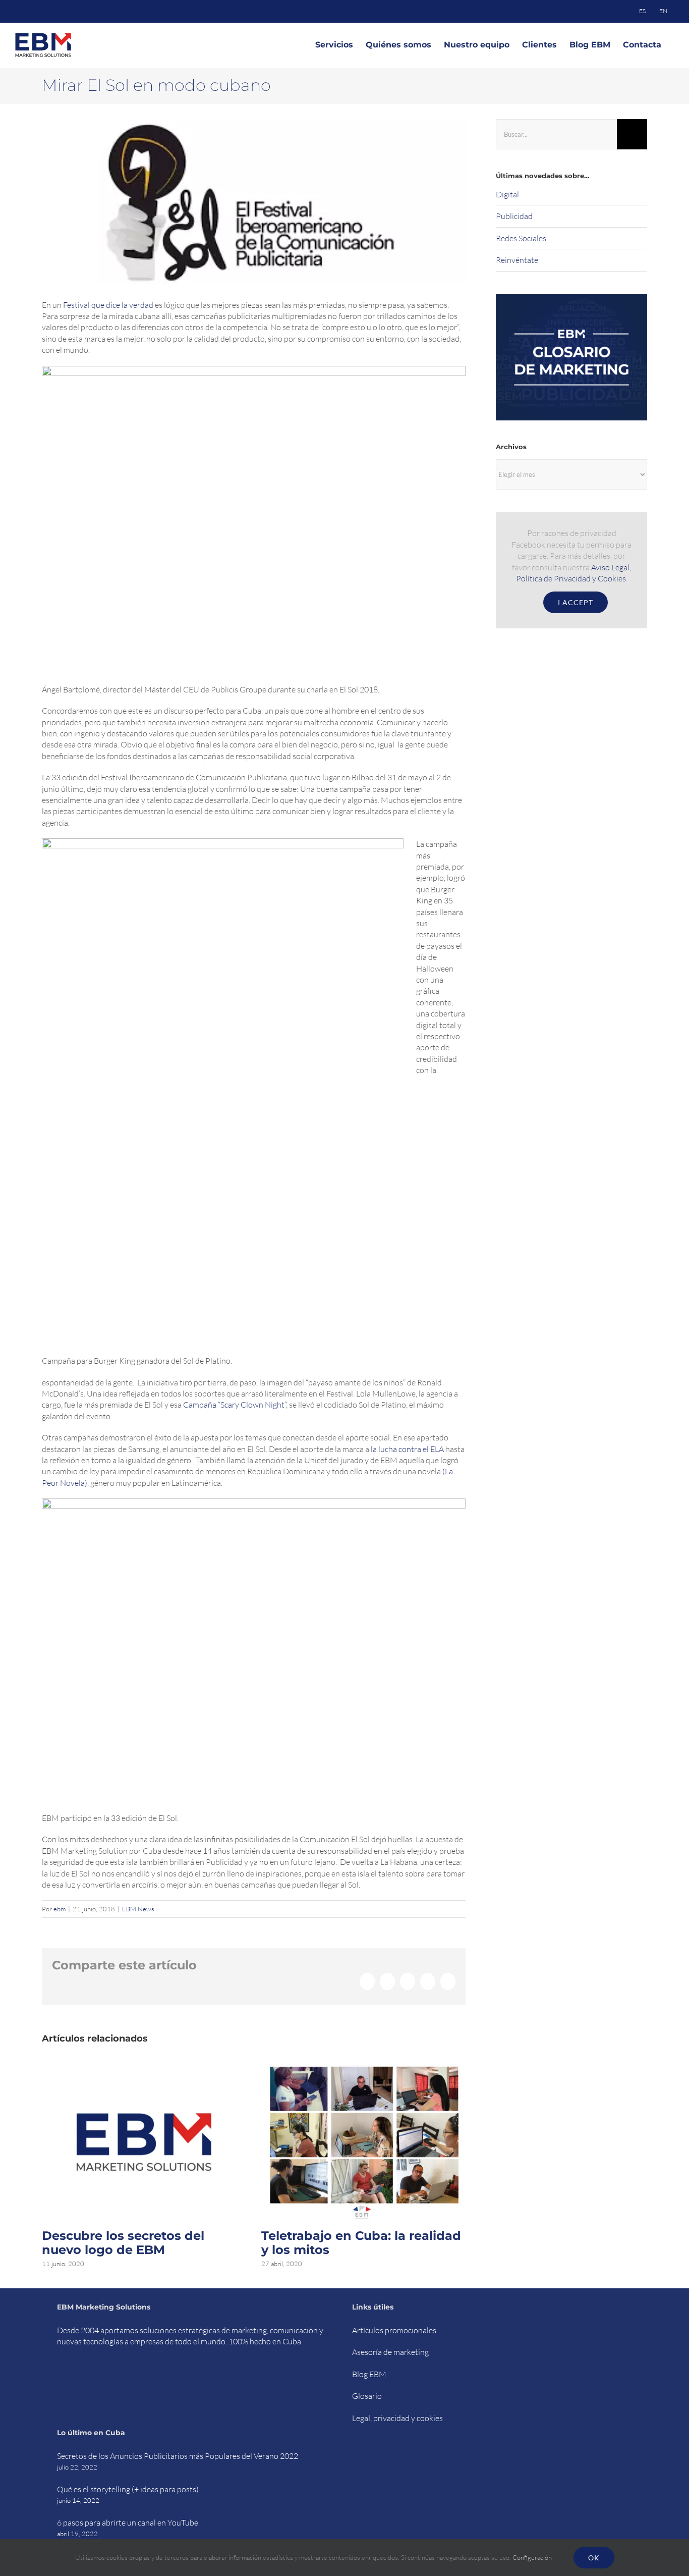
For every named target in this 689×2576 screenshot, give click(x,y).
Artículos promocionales (394, 2330)
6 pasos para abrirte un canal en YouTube (128, 2523)
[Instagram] (99, 2379)
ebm (60, 1909)
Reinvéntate (517, 260)
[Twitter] (73, 2379)
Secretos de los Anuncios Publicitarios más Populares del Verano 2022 (178, 2456)
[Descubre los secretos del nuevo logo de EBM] (144, 2069)
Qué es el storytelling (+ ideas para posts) (128, 2489)
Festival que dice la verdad (108, 305)
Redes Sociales (521, 238)
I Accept (576, 602)
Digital (507, 194)
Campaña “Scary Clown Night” (235, 1405)
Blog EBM (369, 2374)
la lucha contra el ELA (407, 1449)
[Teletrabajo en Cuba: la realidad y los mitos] (363, 2069)
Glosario (367, 2396)
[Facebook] (60, 2379)
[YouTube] (86, 2379)
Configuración (533, 2557)
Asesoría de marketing (390, 2352)
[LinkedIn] (112, 2379)
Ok (594, 2558)
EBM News (138, 1909)
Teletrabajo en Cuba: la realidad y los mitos (361, 2243)
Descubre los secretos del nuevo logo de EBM (123, 2243)
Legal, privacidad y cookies (397, 2418)
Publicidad (514, 216)
